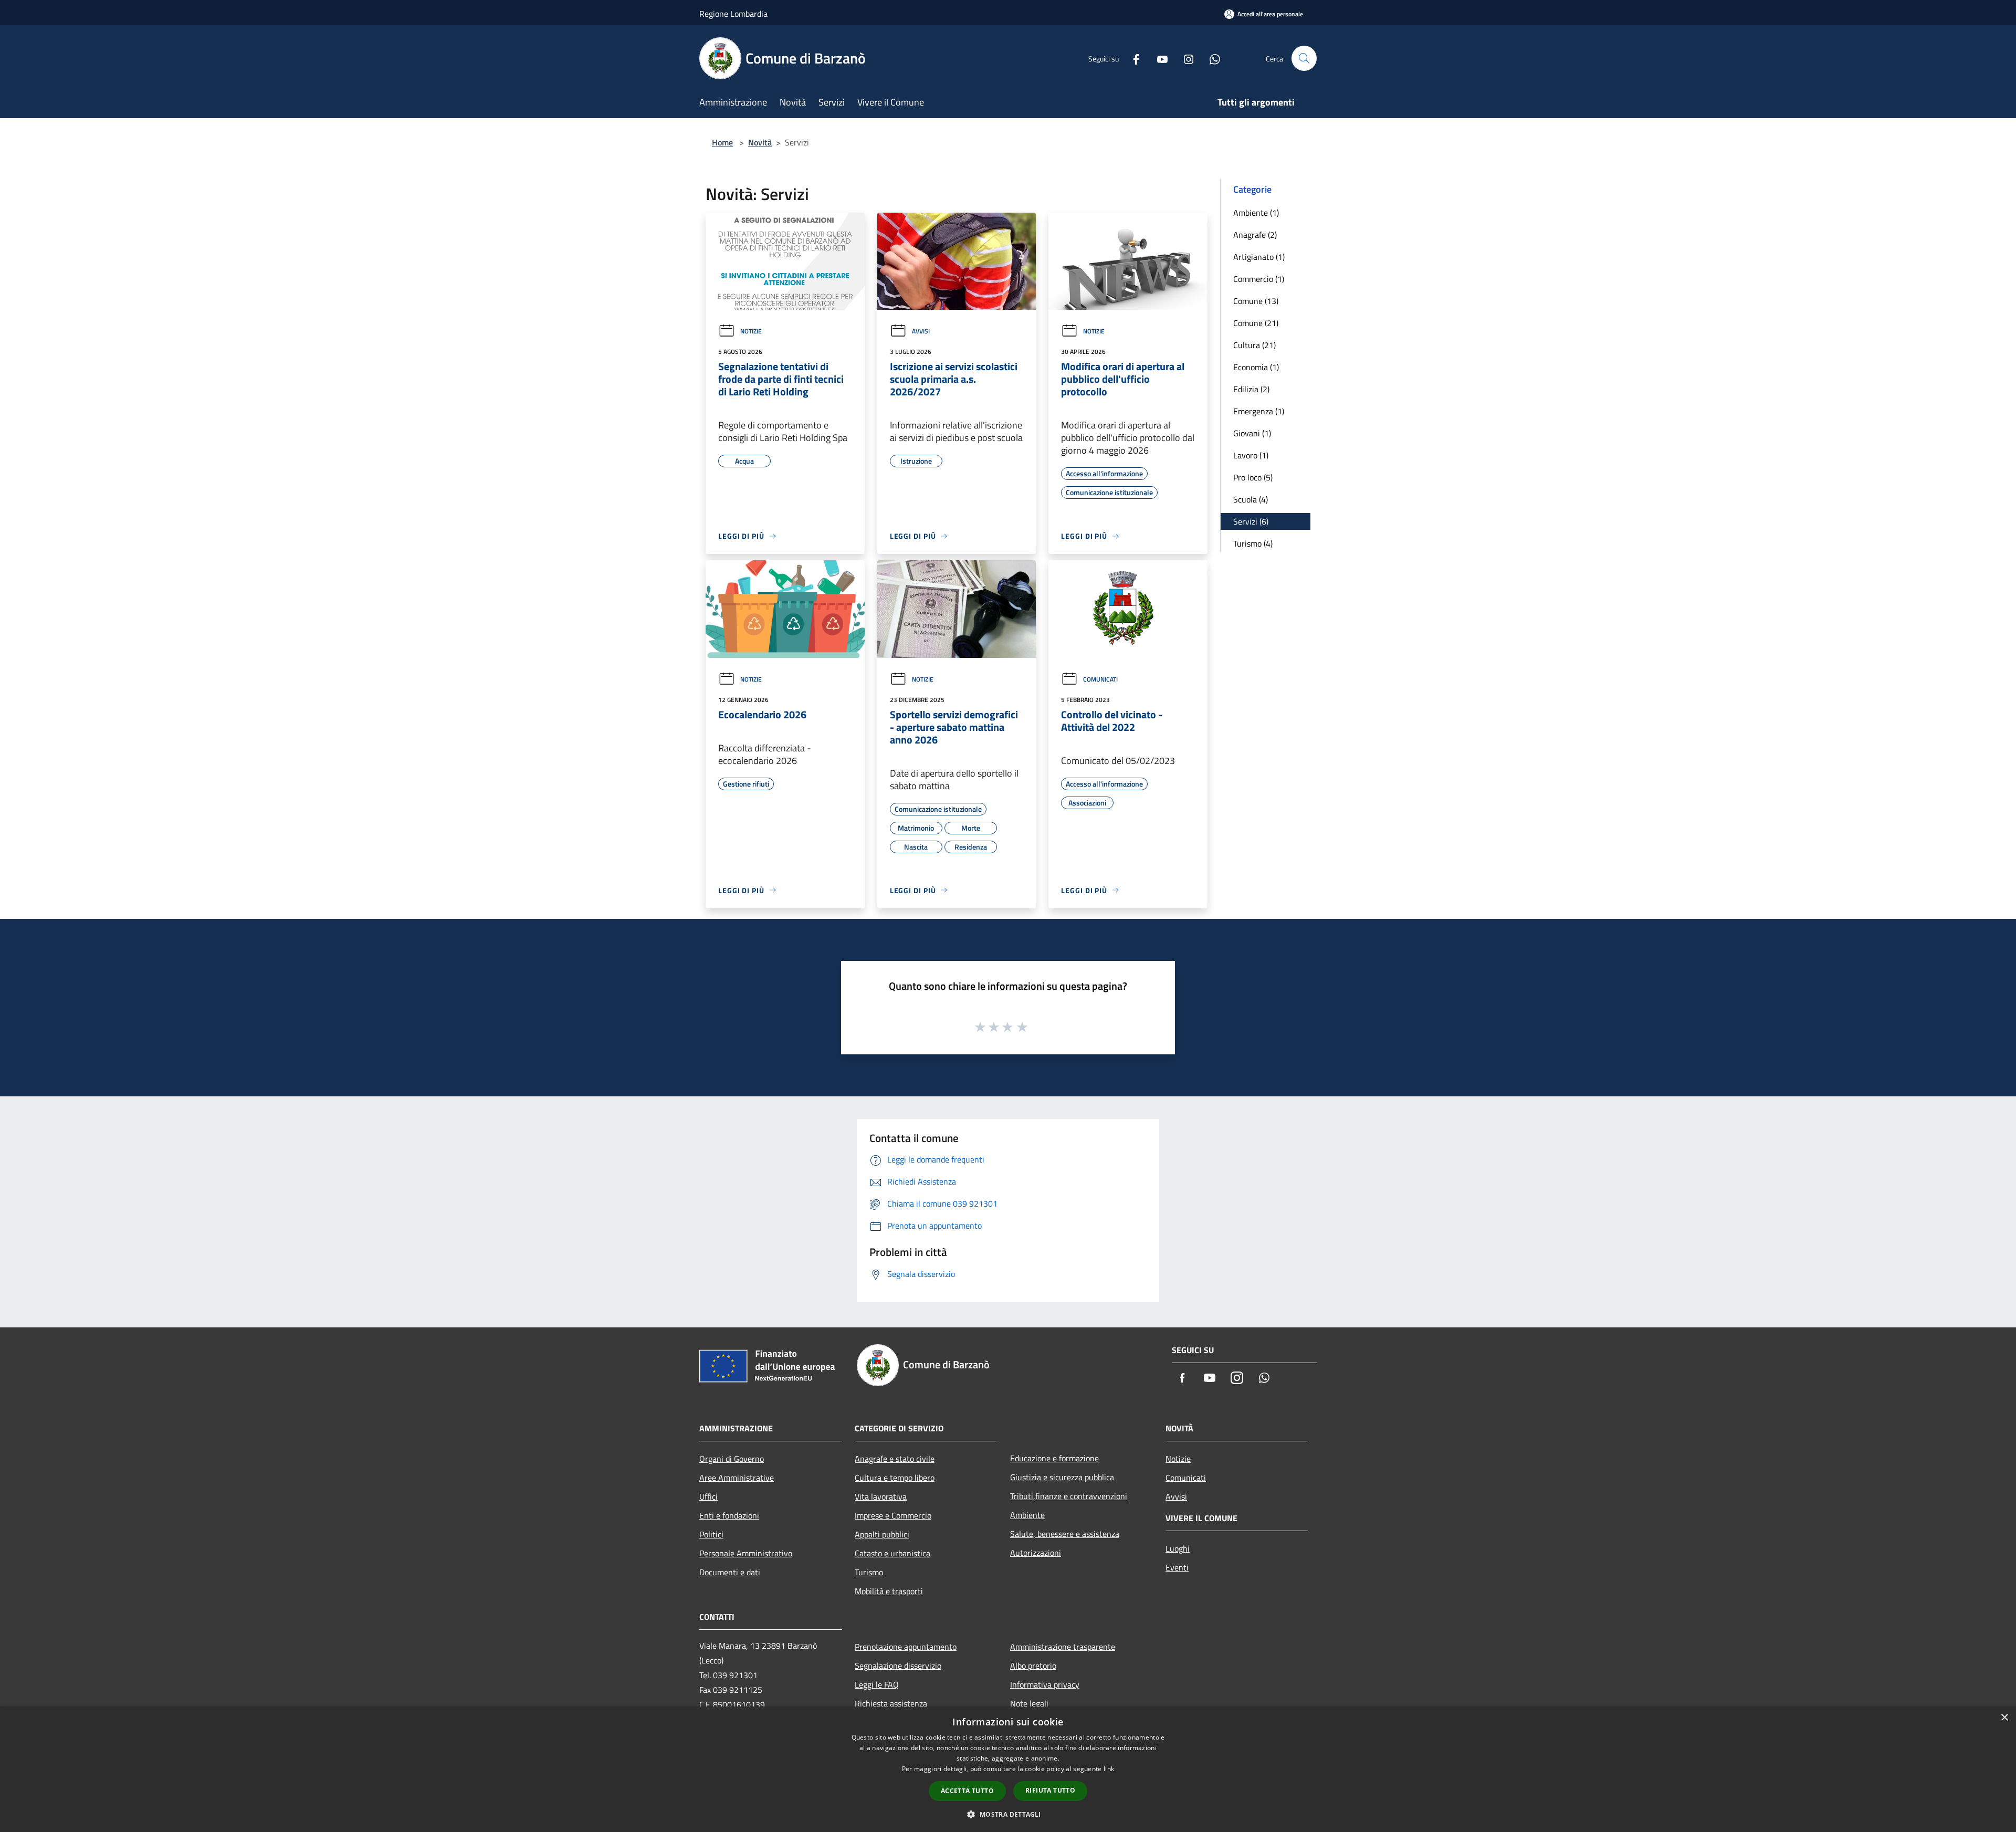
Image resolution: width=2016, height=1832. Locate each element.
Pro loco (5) (1253, 477)
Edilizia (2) (1251, 389)
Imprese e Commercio (893, 1515)
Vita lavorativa (881, 1496)
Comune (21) (1256, 323)
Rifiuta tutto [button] (1050, 1790)
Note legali (1029, 1703)
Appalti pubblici (882, 1534)
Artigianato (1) (1259, 257)
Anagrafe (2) (1255, 235)
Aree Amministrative (737, 1478)
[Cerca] (1304, 58)
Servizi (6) (1251, 521)
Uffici (708, 1496)
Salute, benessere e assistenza (1065, 1534)
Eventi (1177, 1567)
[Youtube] (1158, 58)
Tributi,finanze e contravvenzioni (1069, 1496)
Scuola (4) (1251, 499)
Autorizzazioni (1036, 1553)
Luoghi (1178, 1548)
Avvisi (921, 331)
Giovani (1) (1252, 433)
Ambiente (1027, 1515)
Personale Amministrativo (746, 1553)
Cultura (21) (1254, 345)
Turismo (869, 1572)
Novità (760, 142)
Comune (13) (1256, 301)
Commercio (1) (1259, 279)
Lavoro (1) (1251, 455)
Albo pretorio (1033, 1666)
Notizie (751, 331)
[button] (1008, 1814)
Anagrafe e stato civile (895, 1459)
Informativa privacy (1045, 1684)
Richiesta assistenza (891, 1703)
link (1109, 1769)
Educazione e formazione (1054, 1458)
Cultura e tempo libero (895, 1478)
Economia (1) (1256, 367)
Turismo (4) (1253, 543)
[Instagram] (1184, 58)
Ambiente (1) (1256, 213)
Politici (711, 1534)
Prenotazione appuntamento (906, 1647)
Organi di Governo (732, 1459)
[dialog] (1008, 1769)
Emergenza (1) (1259, 411)
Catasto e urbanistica (892, 1553)
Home (722, 142)
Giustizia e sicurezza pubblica (1062, 1477)
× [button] (2004, 1718)
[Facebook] (1132, 58)
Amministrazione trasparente (1063, 1647)
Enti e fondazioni (729, 1515)
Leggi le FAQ (877, 1684)
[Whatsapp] (1211, 58)
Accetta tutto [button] (967, 1791)
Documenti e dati (730, 1572)
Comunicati (1100, 679)
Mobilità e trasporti (889, 1591)
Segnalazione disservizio (898, 1666)
